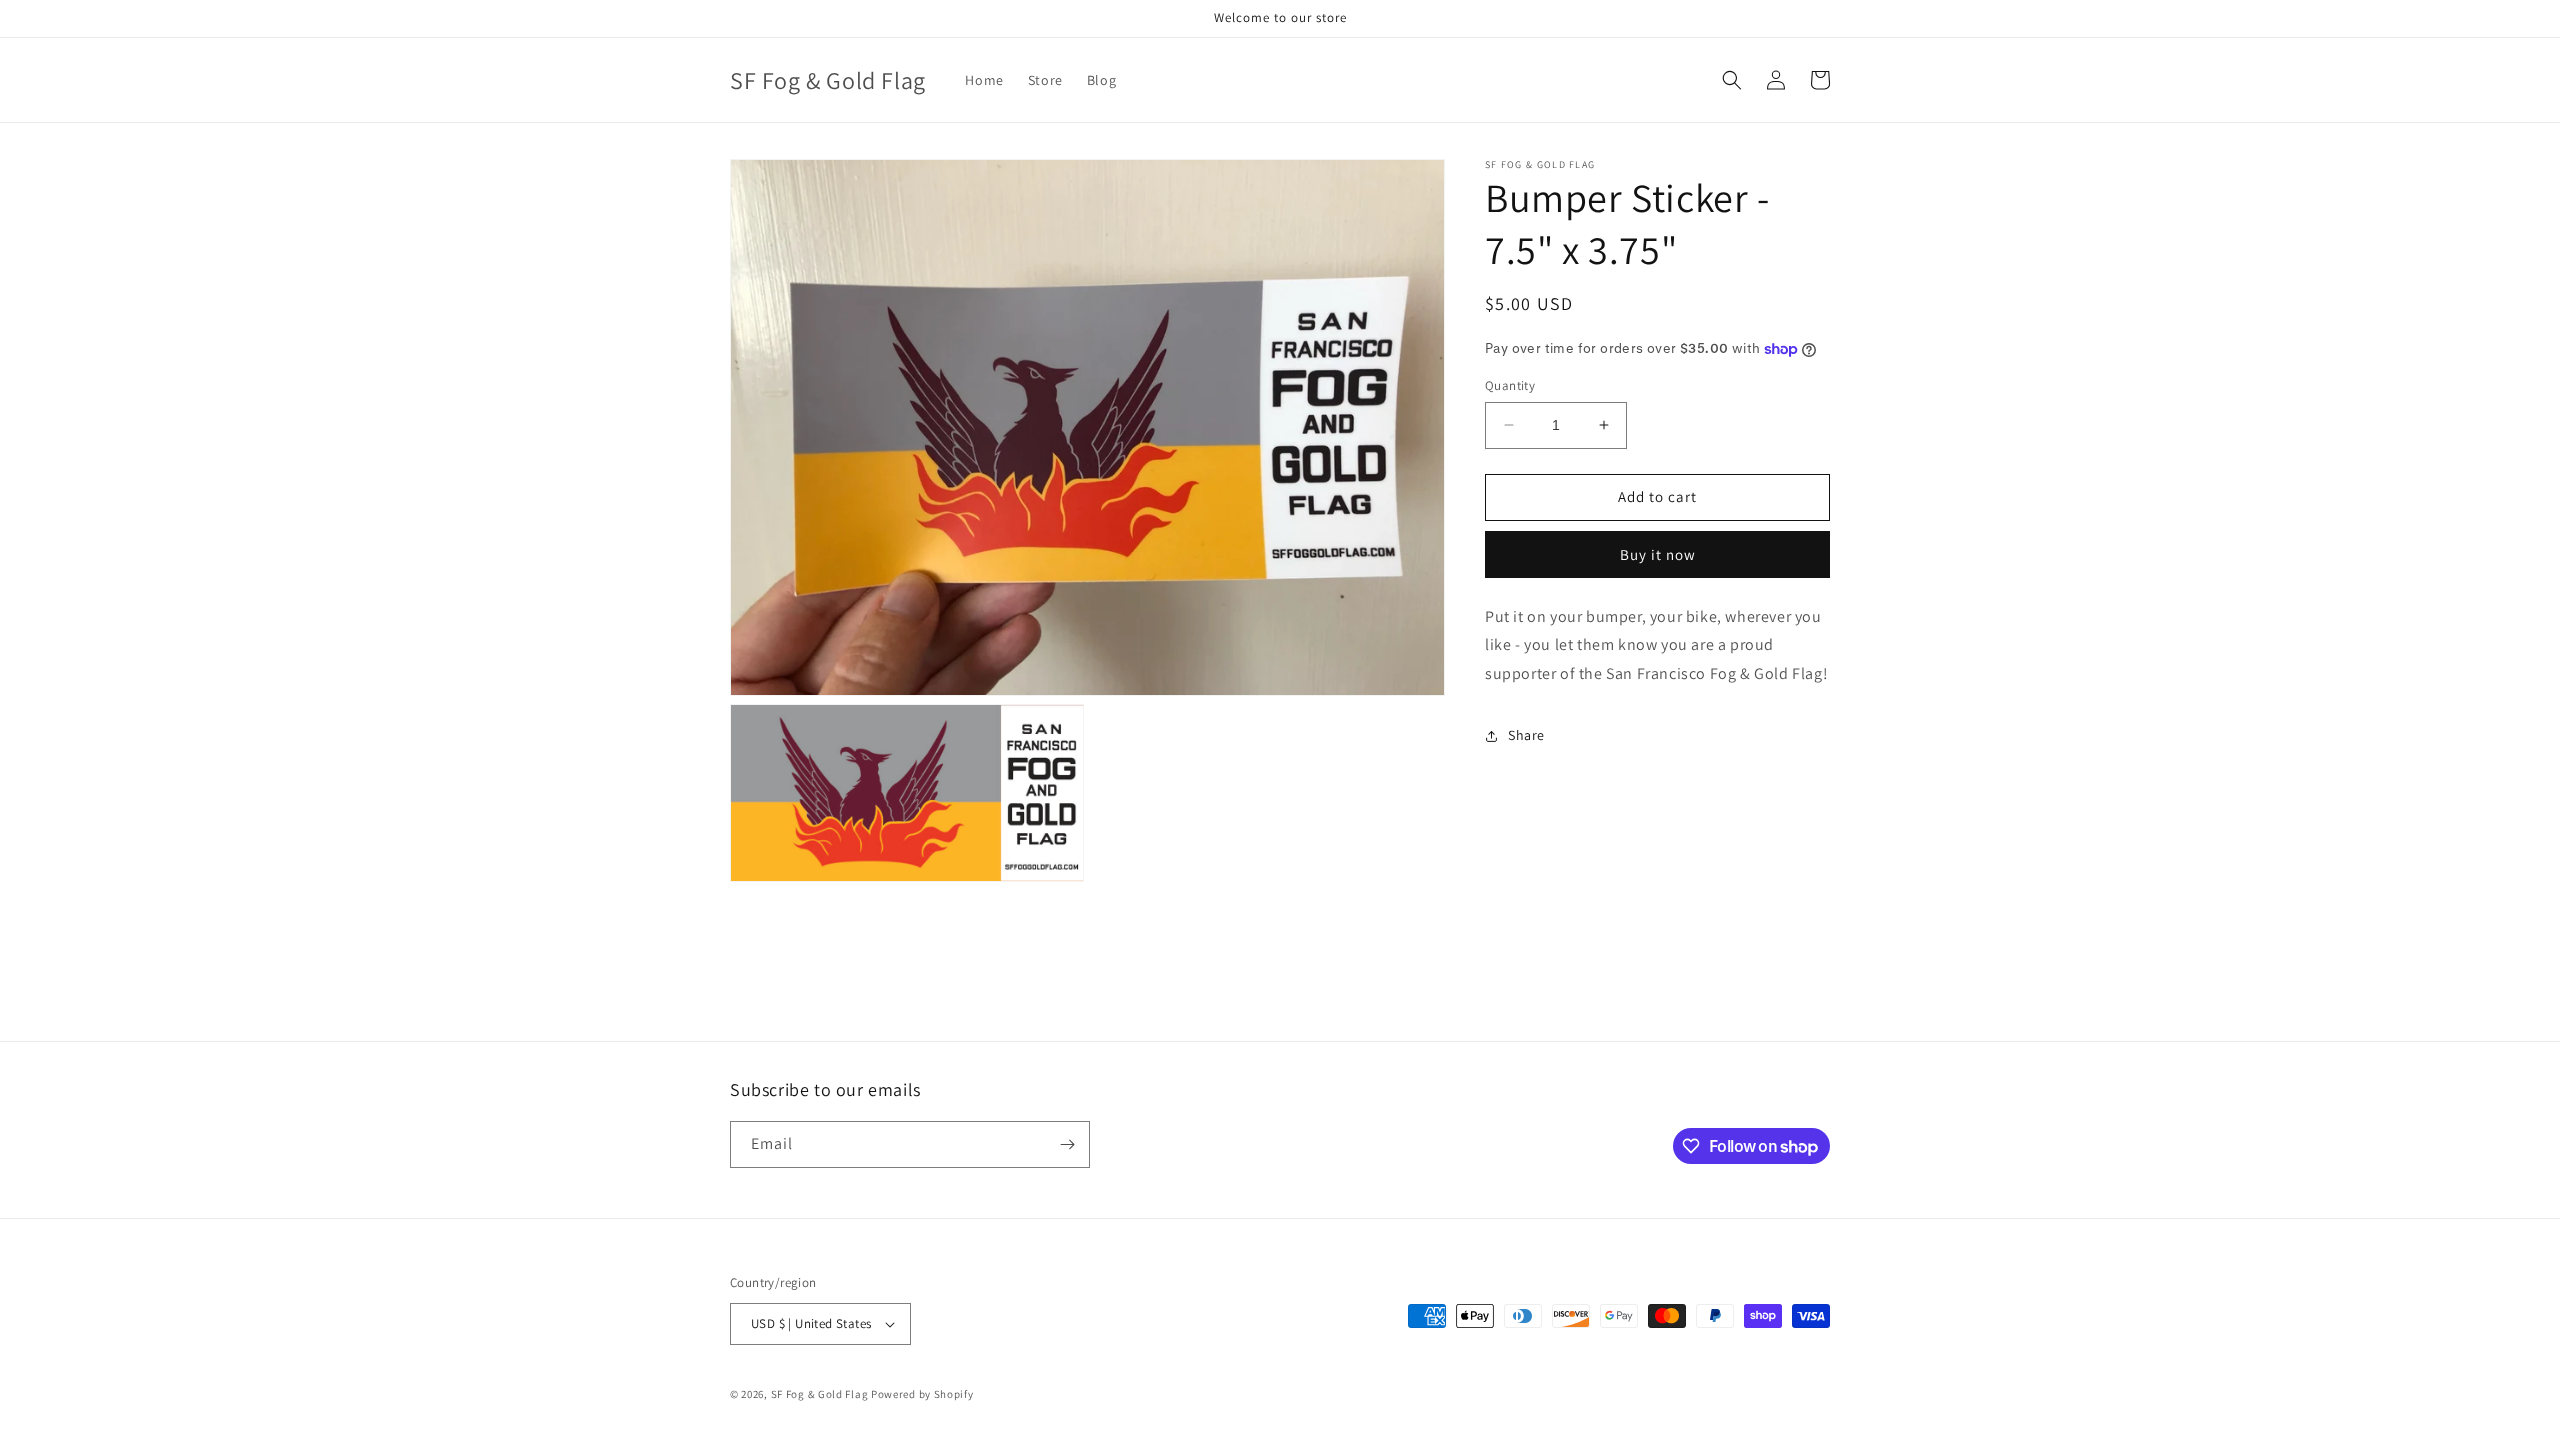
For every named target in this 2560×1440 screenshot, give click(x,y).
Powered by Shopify (922, 1394)
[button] (1732, 80)
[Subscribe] (1067, 1144)
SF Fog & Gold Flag (820, 1394)
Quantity (1510, 385)
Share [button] (1526, 735)
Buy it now (1658, 554)
